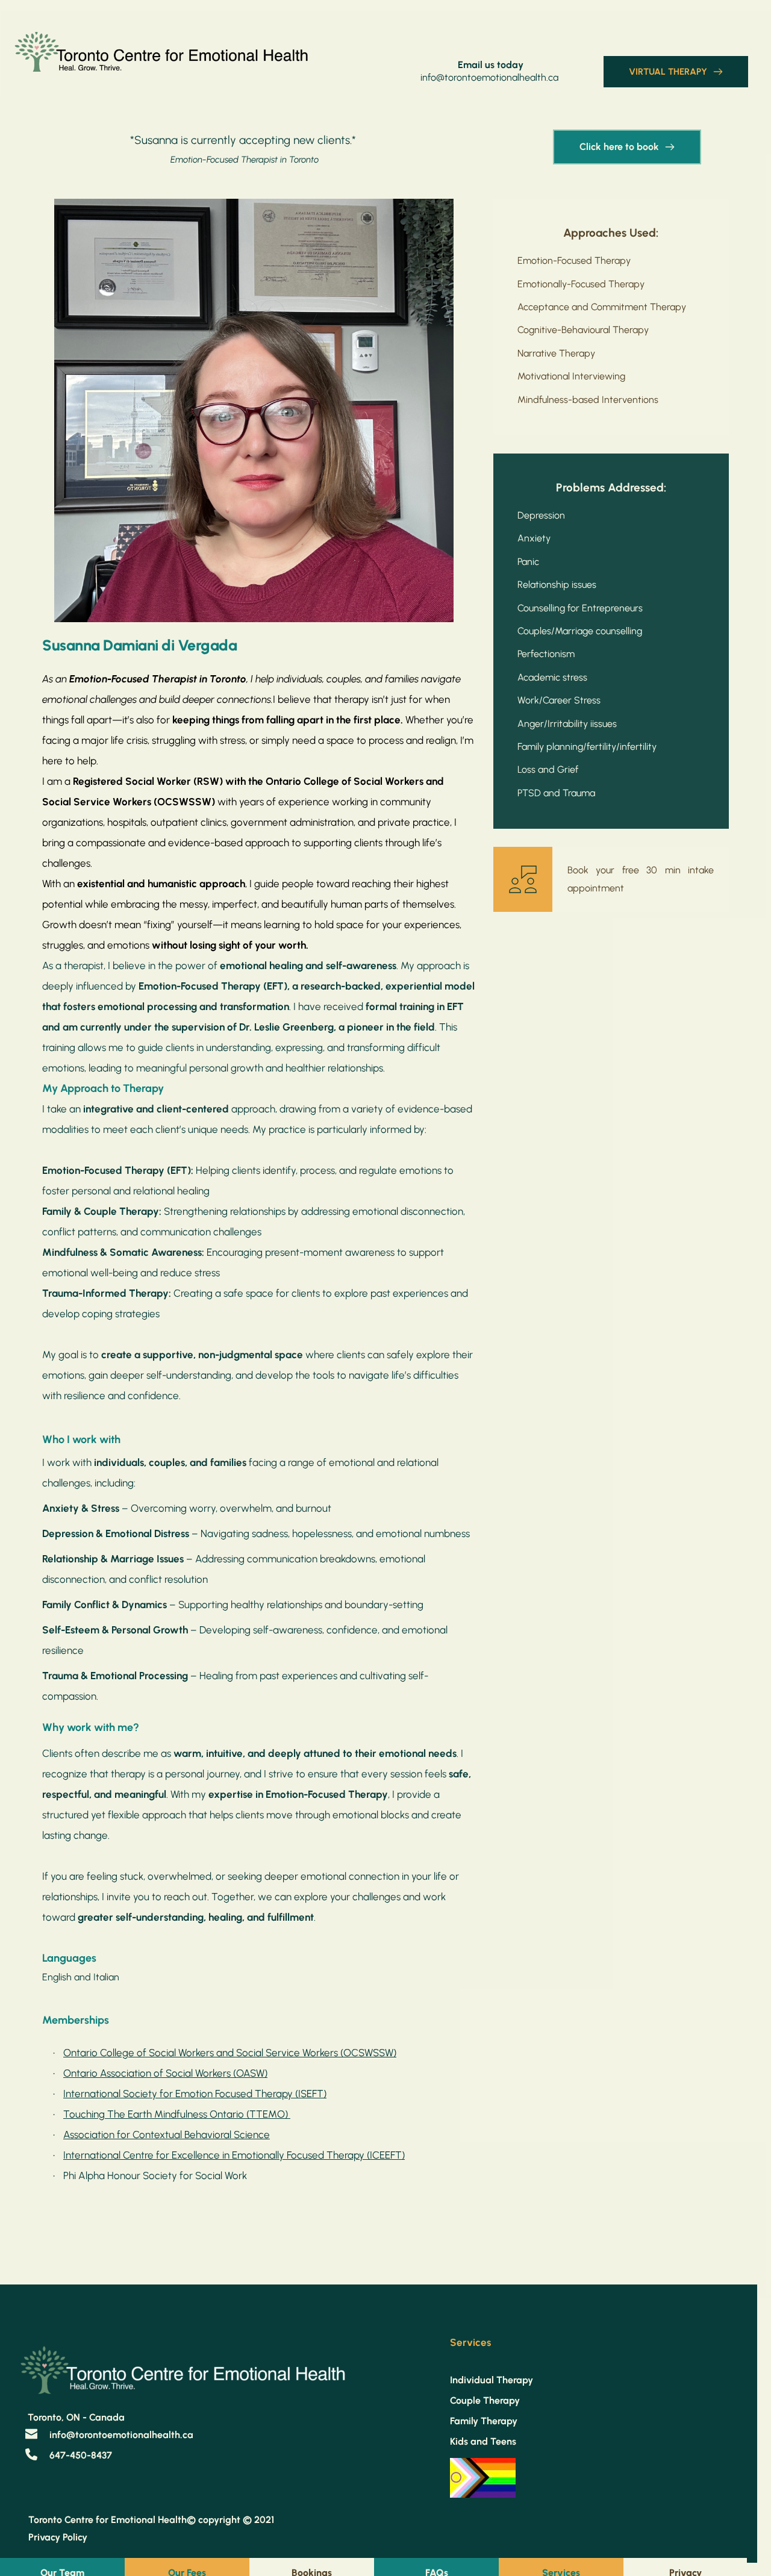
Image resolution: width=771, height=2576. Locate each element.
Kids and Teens (483, 2441)
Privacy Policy (59, 2537)
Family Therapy (484, 2421)
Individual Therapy (492, 2380)
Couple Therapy (485, 2400)
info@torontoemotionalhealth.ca (489, 77)
